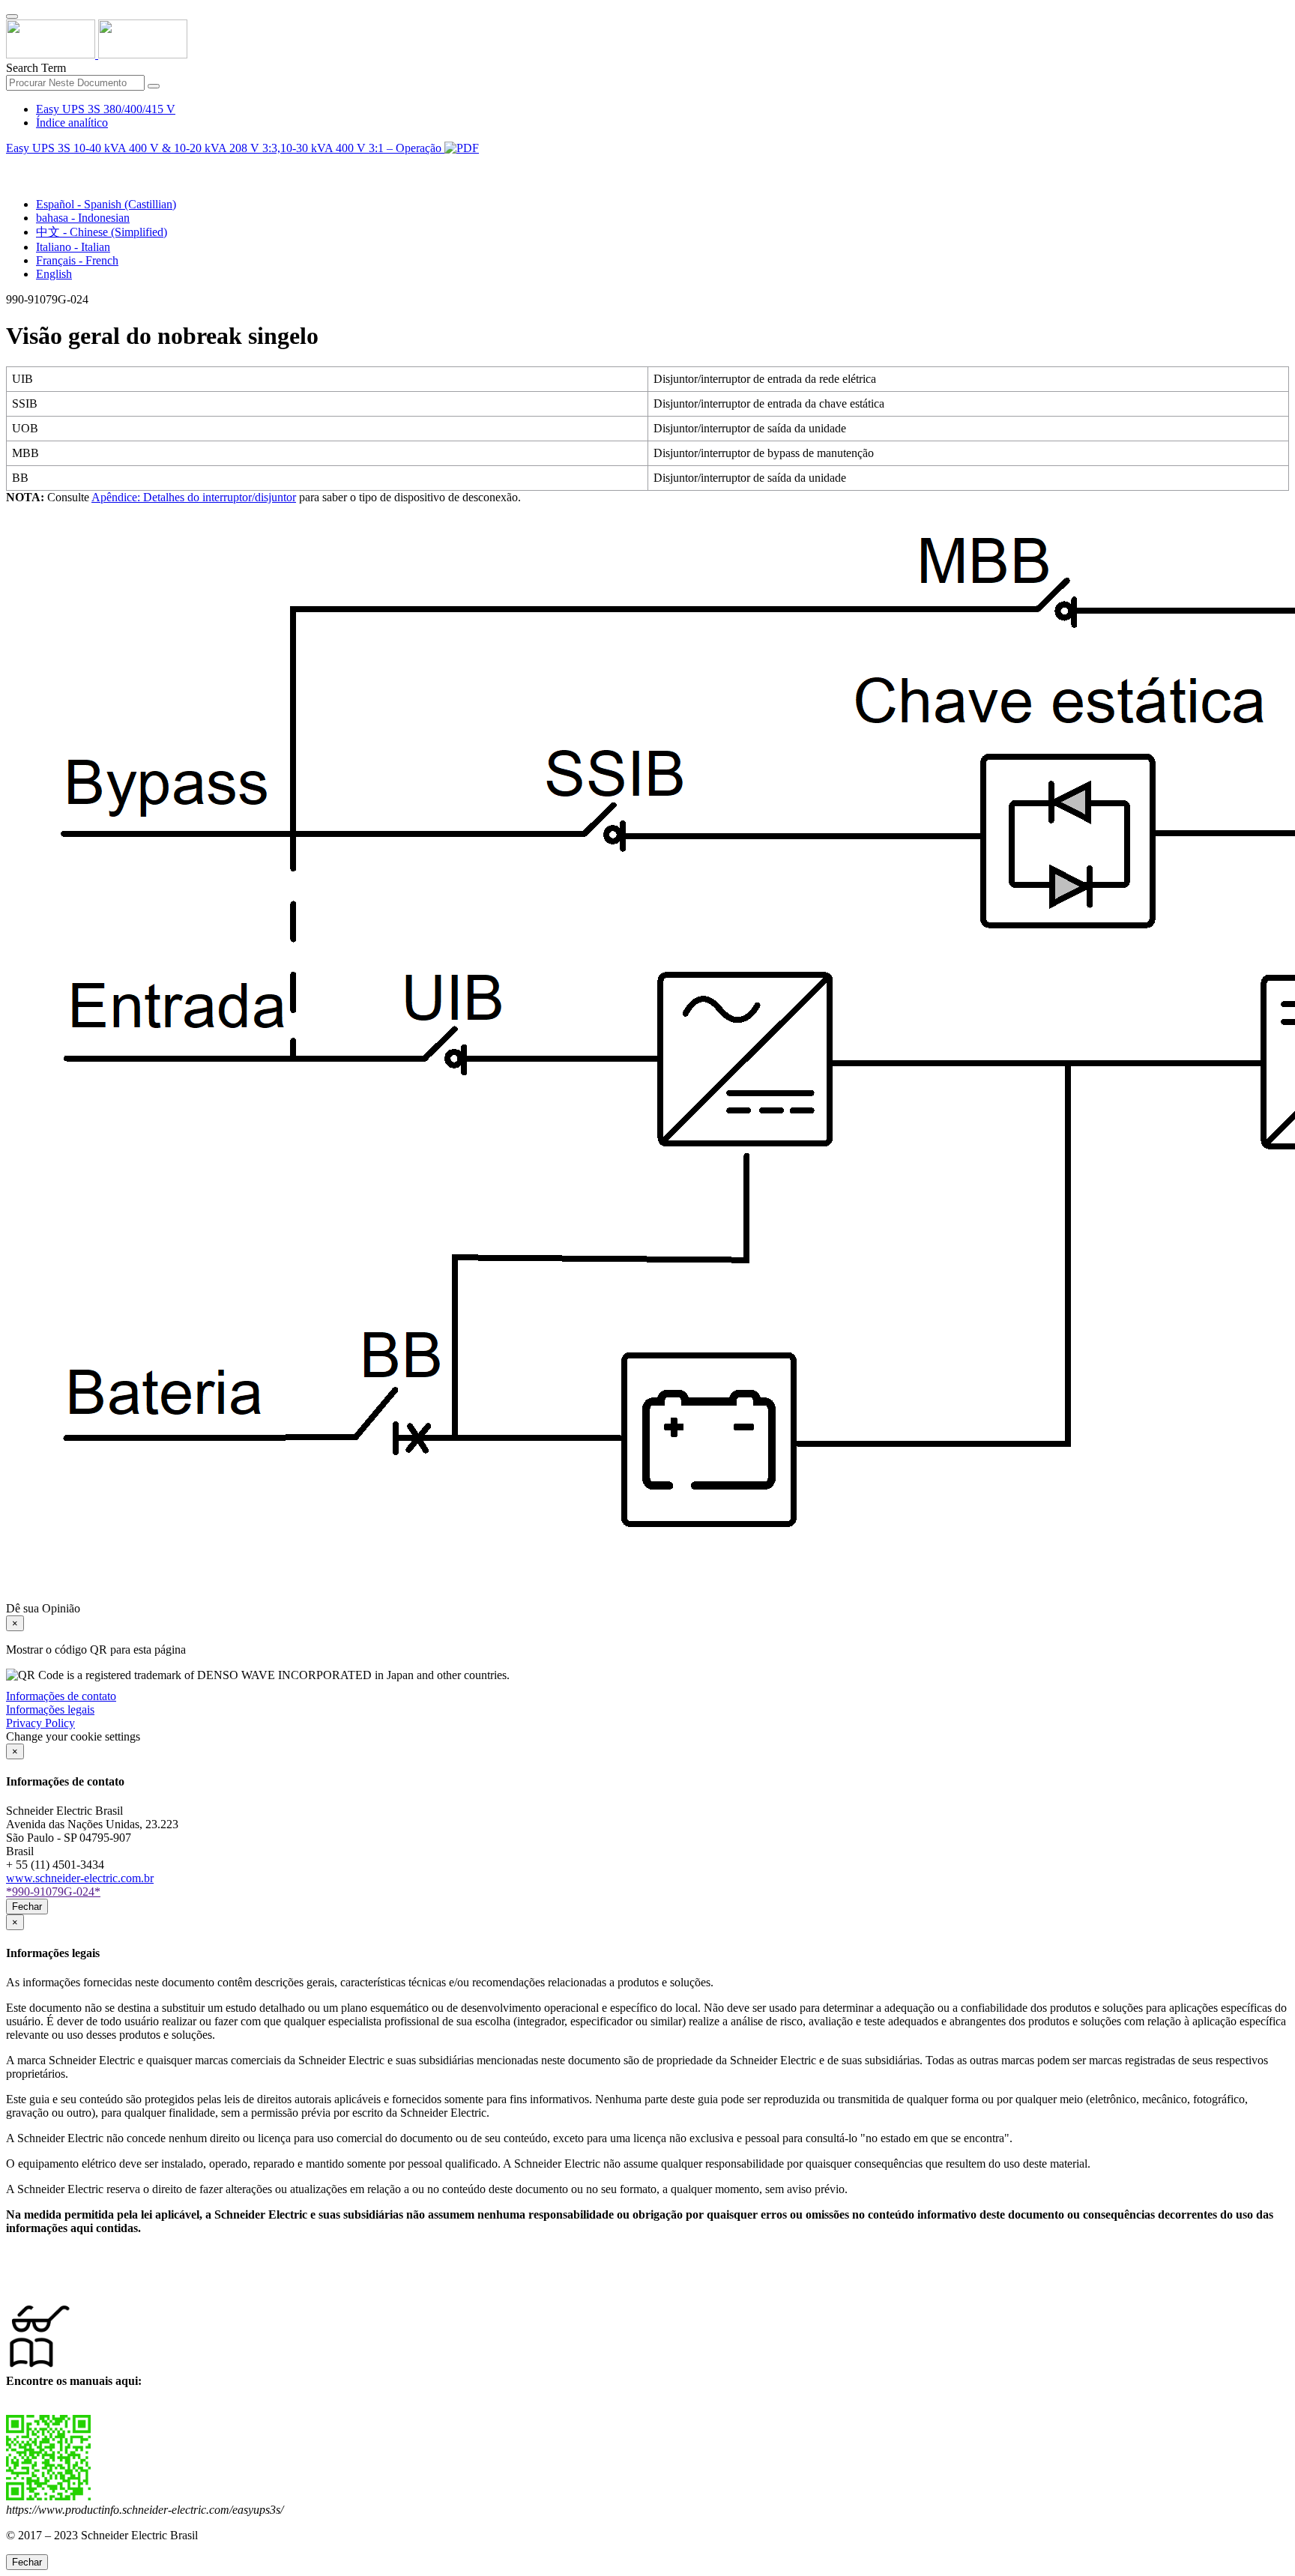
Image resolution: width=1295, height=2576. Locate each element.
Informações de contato (61, 1696)
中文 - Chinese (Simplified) (102, 232)
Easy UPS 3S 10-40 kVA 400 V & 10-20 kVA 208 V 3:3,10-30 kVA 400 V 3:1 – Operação (225, 148)
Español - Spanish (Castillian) (106, 204)
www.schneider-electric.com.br (80, 1878)
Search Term (36, 68)
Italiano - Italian (73, 247)
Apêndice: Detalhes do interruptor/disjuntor (194, 497)
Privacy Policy (40, 1723)
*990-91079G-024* (53, 1892)
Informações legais (50, 1709)
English (54, 274)
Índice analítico (72, 123)
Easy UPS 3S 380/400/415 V (106, 109)
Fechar (27, 1907)
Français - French (77, 260)
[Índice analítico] (12, 165)
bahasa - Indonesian (83, 218)
